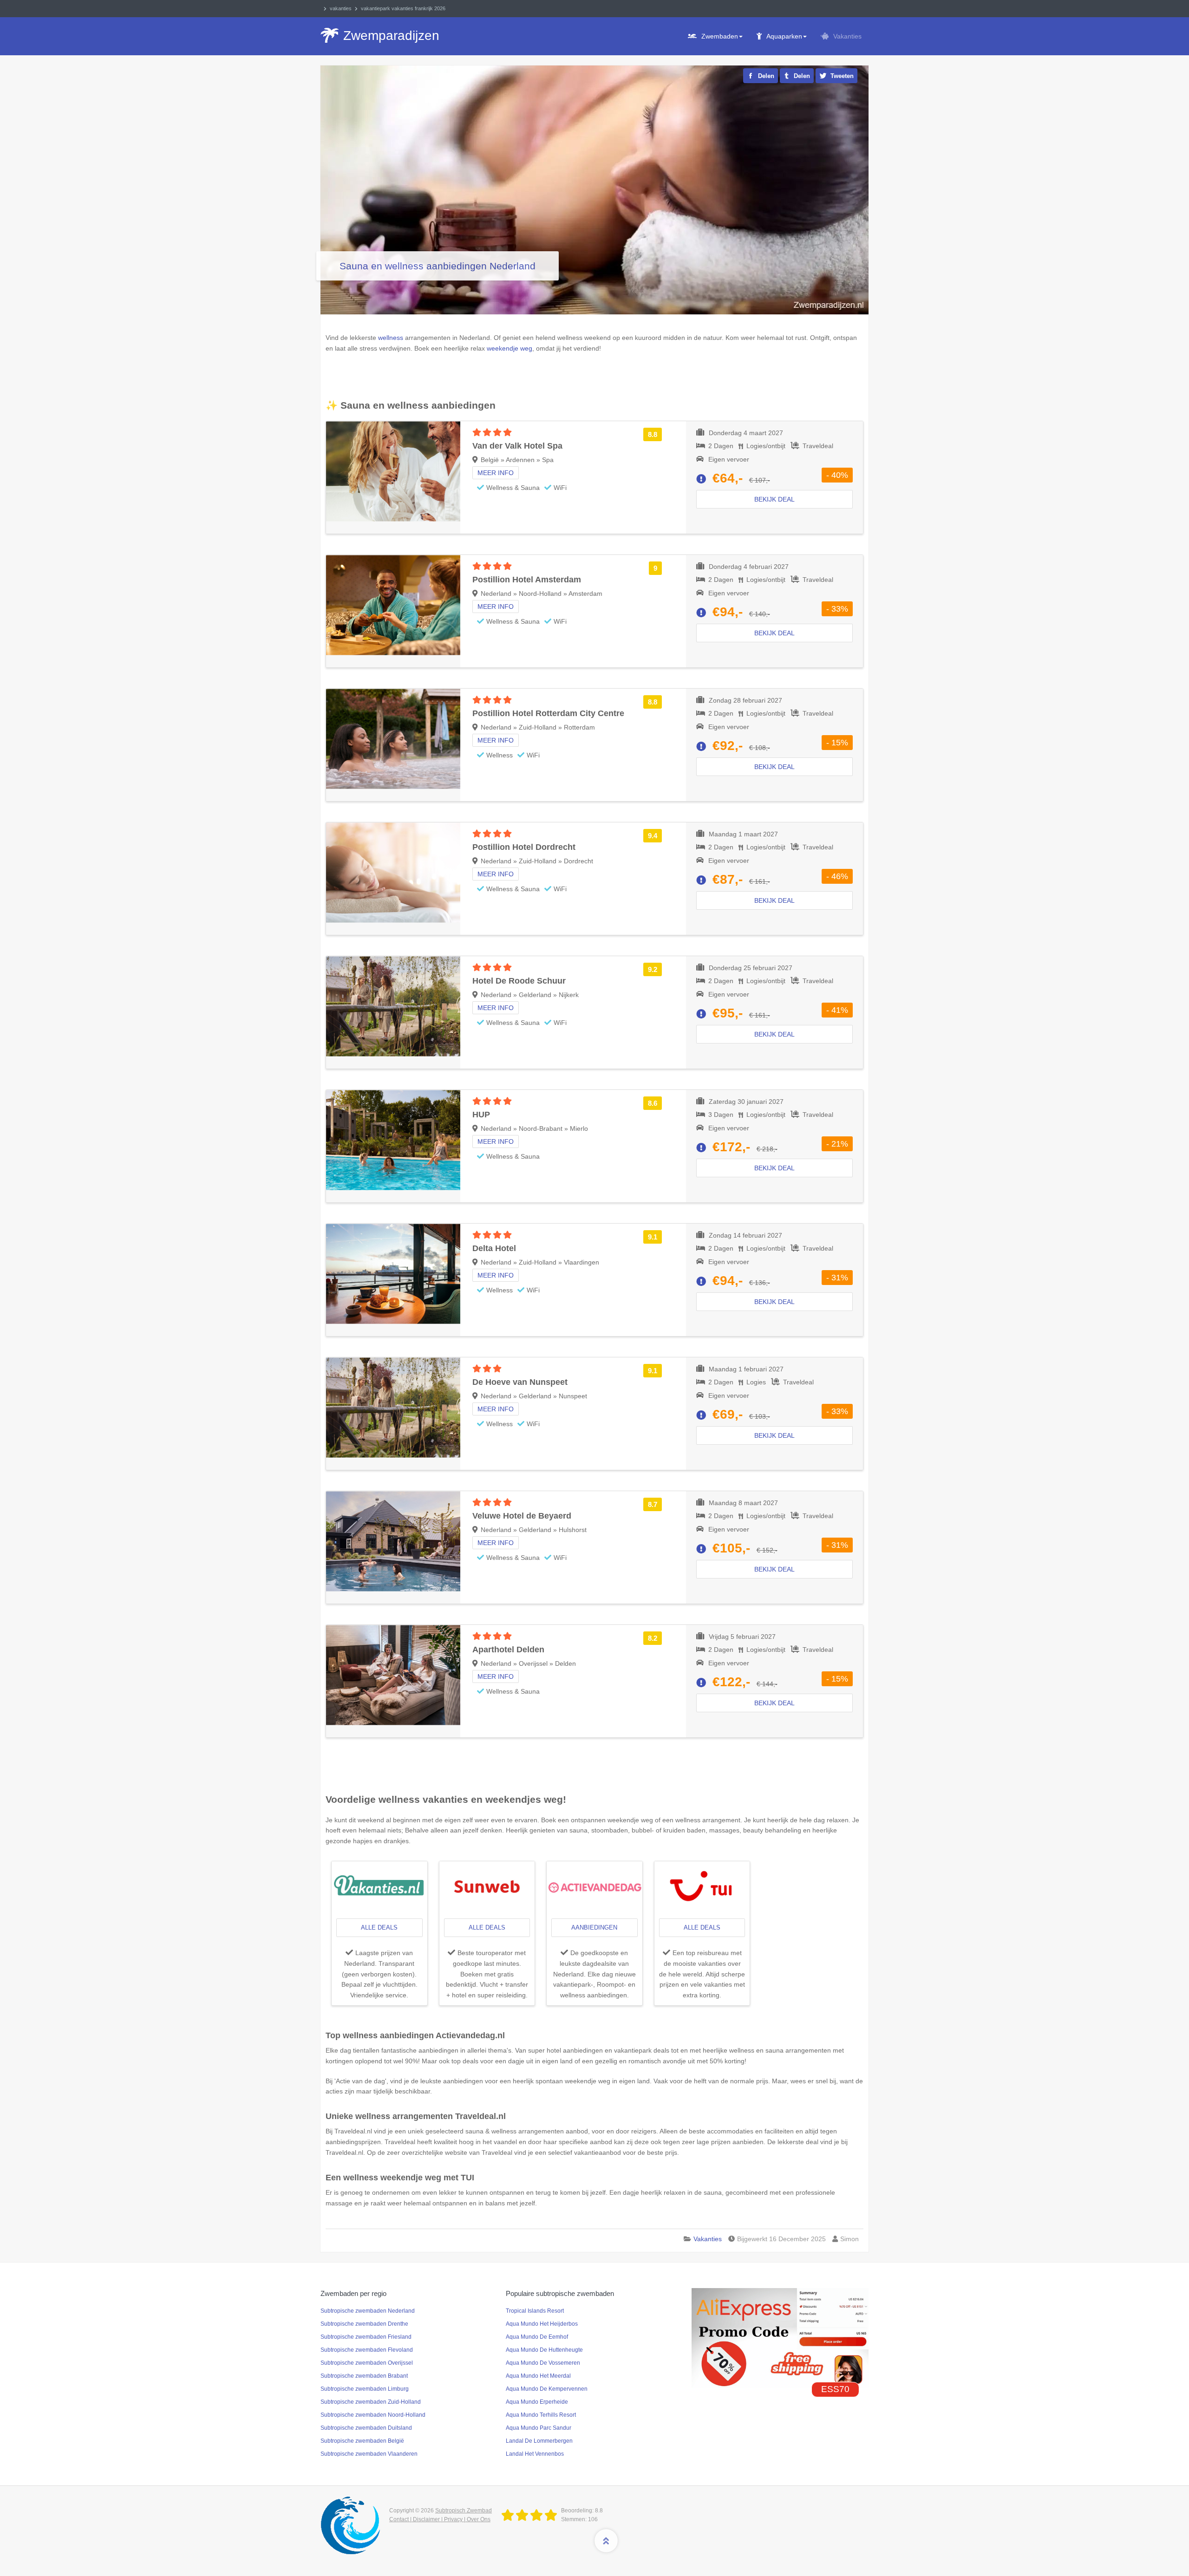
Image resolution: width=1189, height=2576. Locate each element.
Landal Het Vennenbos (535, 2454)
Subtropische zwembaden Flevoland (367, 2350)
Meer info (496, 473)
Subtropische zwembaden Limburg (365, 2389)
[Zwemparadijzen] (531, 2516)
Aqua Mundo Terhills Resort (541, 2415)
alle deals (379, 1927)
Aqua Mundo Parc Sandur (539, 2428)
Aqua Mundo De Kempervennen (547, 2389)
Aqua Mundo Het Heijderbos (542, 2324)
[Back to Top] (606, 2541)
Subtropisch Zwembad (464, 2511)
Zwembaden (720, 36)
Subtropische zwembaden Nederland (368, 2311)
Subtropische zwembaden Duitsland (366, 2428)
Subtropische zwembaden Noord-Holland (373, 2415)
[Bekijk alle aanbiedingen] (379, 1887)
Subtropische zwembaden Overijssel (367, 2363)
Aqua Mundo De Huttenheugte (544, 2350)
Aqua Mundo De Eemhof (537, 2337)
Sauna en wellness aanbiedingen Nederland (438, 266)
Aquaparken (784, 36)
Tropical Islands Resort (535, 2311)
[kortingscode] (780, 2337)
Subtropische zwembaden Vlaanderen (369, 2454)
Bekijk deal (774, 499)
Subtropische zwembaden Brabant (364, 2376)
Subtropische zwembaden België (362, 2441)
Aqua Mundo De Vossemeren (543, 2363)
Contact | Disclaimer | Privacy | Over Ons (440, 2519)
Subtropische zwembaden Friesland (366, 2337)
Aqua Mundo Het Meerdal (538, 2376)
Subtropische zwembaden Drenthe (364, 2324)
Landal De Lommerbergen (539, 2441)
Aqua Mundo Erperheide (537, 2402)
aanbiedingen (594, 1927)
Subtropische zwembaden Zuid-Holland (371, 2402)
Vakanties (847, 36)
